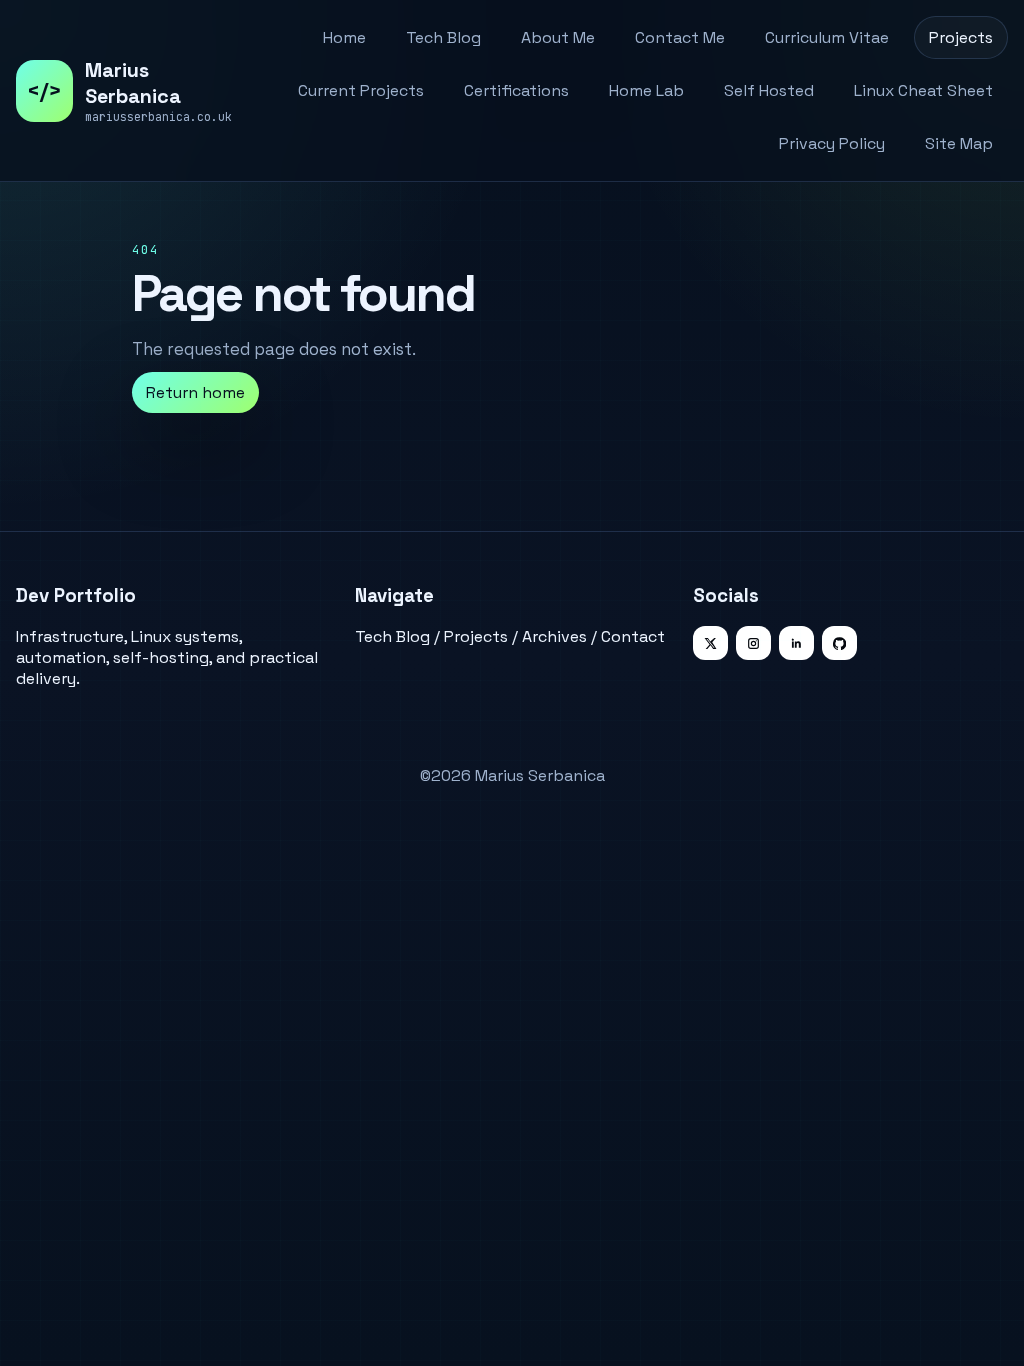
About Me (558, 37)
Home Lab (646, 90)
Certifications (516, 90)
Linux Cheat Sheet (923, 90)
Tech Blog (443, 37)
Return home (195, 392)
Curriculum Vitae (827, 37)
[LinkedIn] (796, 643)
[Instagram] (753, 643)
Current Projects (361, 90)
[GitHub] (839, 643)
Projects (961, 37)
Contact (633, 636)
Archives (554, 636)
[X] (710, 643)
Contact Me (680, 37)
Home (344, 37)
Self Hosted (769, 90)
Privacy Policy (832, 143)
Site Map (959, 143)
